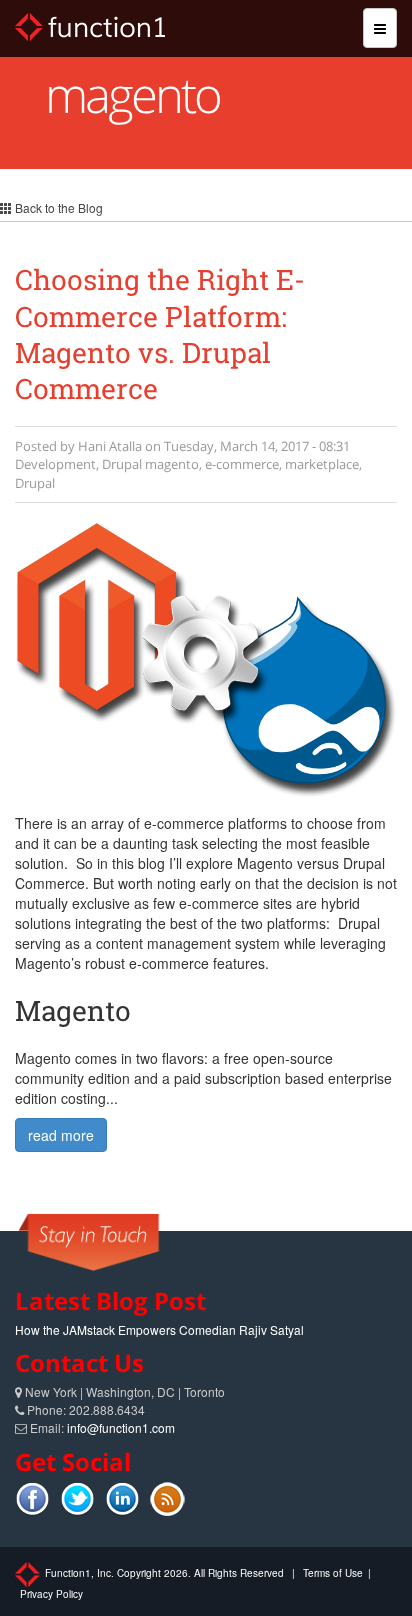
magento (172, 464)
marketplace (322, 464)
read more (61, 1135)
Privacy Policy (51, 1594)
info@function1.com (121, 1427)
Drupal (122, 464)
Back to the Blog (57, 207)
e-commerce (242, 464)
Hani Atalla (110, 446)
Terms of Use (333, 1573)
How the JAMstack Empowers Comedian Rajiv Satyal (159, 1329)
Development (55, 464)
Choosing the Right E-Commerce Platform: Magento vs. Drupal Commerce (160, 334)
